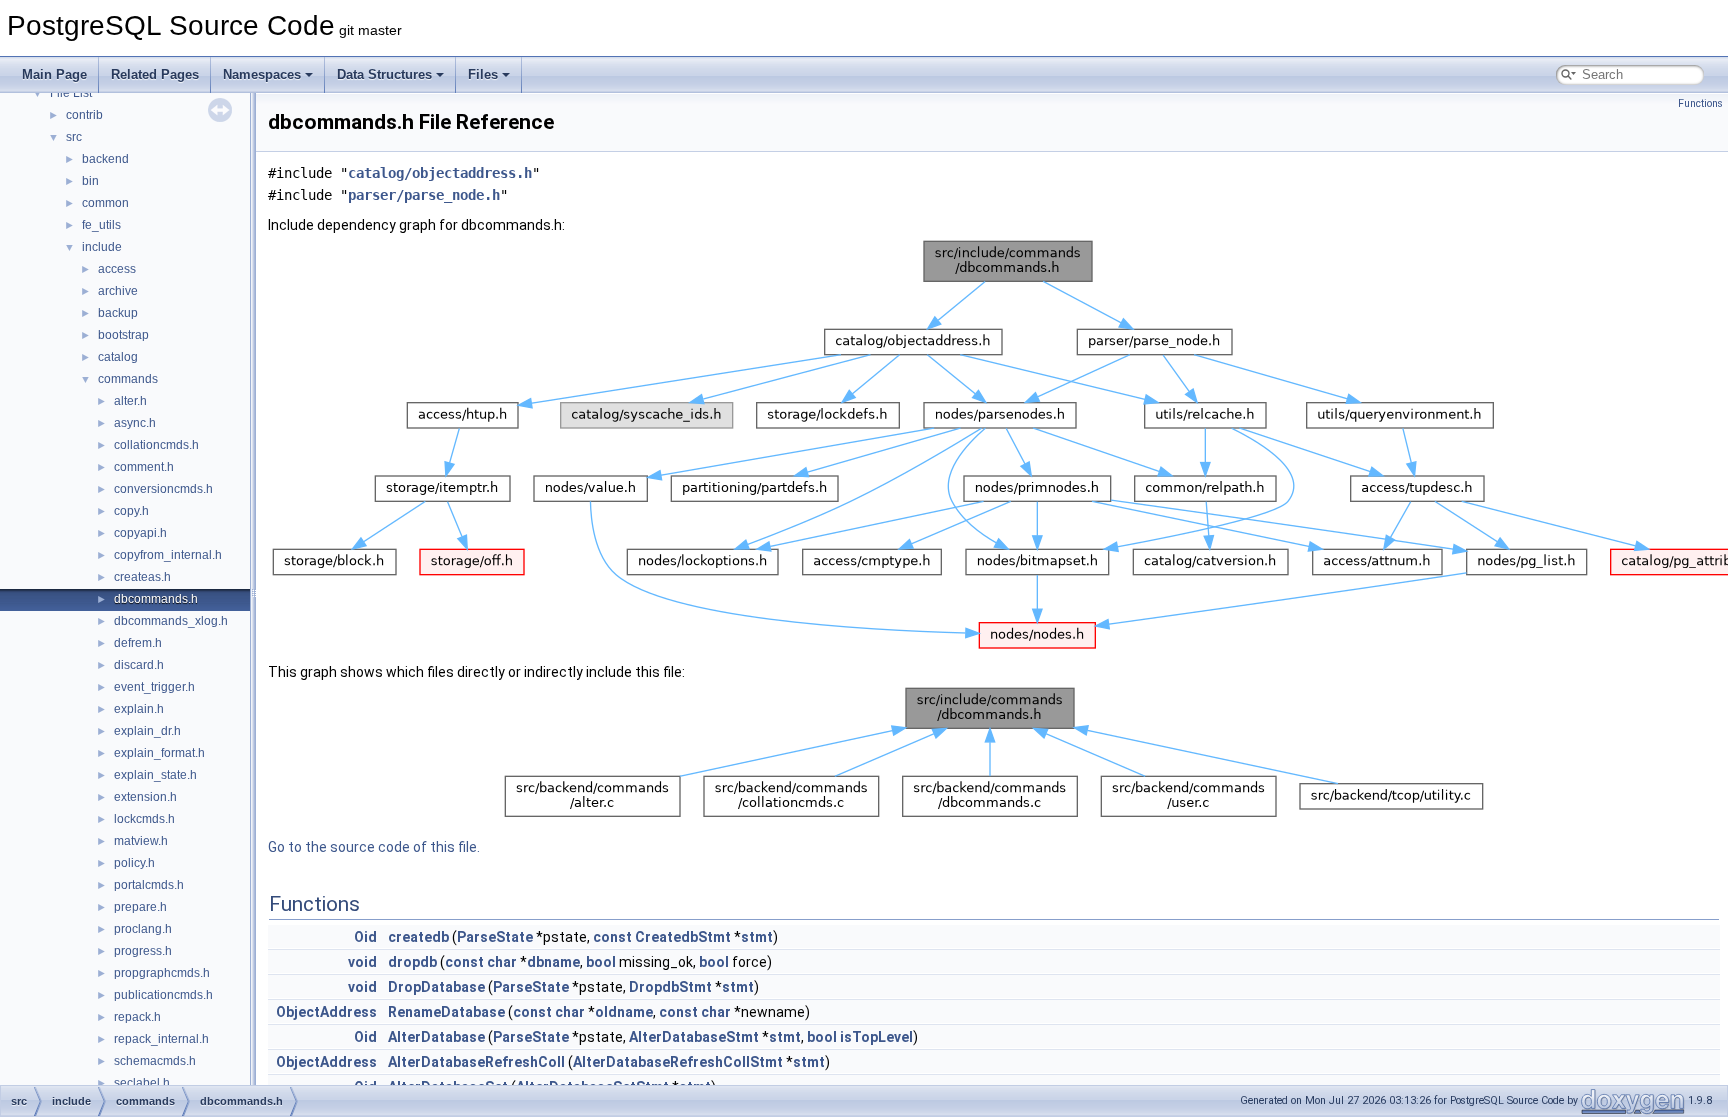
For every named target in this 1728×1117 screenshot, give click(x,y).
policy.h (134, 863)
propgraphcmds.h (162, 973)
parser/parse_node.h (424, 195)
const (612, 937)
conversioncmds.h (163, 489)
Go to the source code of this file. (374, 847)
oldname (624, 1012)
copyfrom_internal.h (168, 555)
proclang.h (143, 929)
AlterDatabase (436, 1037)
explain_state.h (155, 775)
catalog (118, 357)
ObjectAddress (326, 1012)
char (502, 962)
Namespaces (262, 74)
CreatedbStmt (683, 937)
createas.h (142, 577)
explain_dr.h (147, 731)
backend (105, 159)
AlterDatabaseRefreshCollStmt (678, 1062)
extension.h (145, 797)
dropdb (412, 962)
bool (601, 962)
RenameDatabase (446, 1012)
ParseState (495, 937)
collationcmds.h (156, 445)
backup (118, 313)
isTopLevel (876, 1037)
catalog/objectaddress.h (440, 173)
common (105, 203)
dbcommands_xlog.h (171, 621)
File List (71, 93)
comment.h (144, 467)
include (102, 247)
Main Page (54, 74)
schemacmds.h (155, 1061)
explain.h (139, 709)
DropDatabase (436, 987)
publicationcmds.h (163, 995)
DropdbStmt (670, 987)
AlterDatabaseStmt (694, 1037)
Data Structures (384, 74)
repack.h (137, 1017)
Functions (1700, 103)
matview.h (141, 841)
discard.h (139, 665)
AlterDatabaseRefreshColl (476, 1062)
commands (128, 379)
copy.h (131, 511)
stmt (757, 937)
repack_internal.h (161, 1039)
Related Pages (155, 74)
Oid (365, 937)
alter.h (130, 401)
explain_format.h (159, 753)
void (362, 962)
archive (118, 291)
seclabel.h (142, 1083)
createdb (418, 937)
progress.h (143, 951)
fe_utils (101, 225)
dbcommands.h (156, 599)
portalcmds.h (149, 885)
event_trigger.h (154, 687)
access (117, 269)
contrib (84, 115)
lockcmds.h (144, 819)
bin (90, 181)
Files (483, 74)
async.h (135, 423)
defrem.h (138, 643)
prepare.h (140, 907)
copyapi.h (140, 533)
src (74, 137)
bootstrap (123, 335)
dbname (553, 962)
